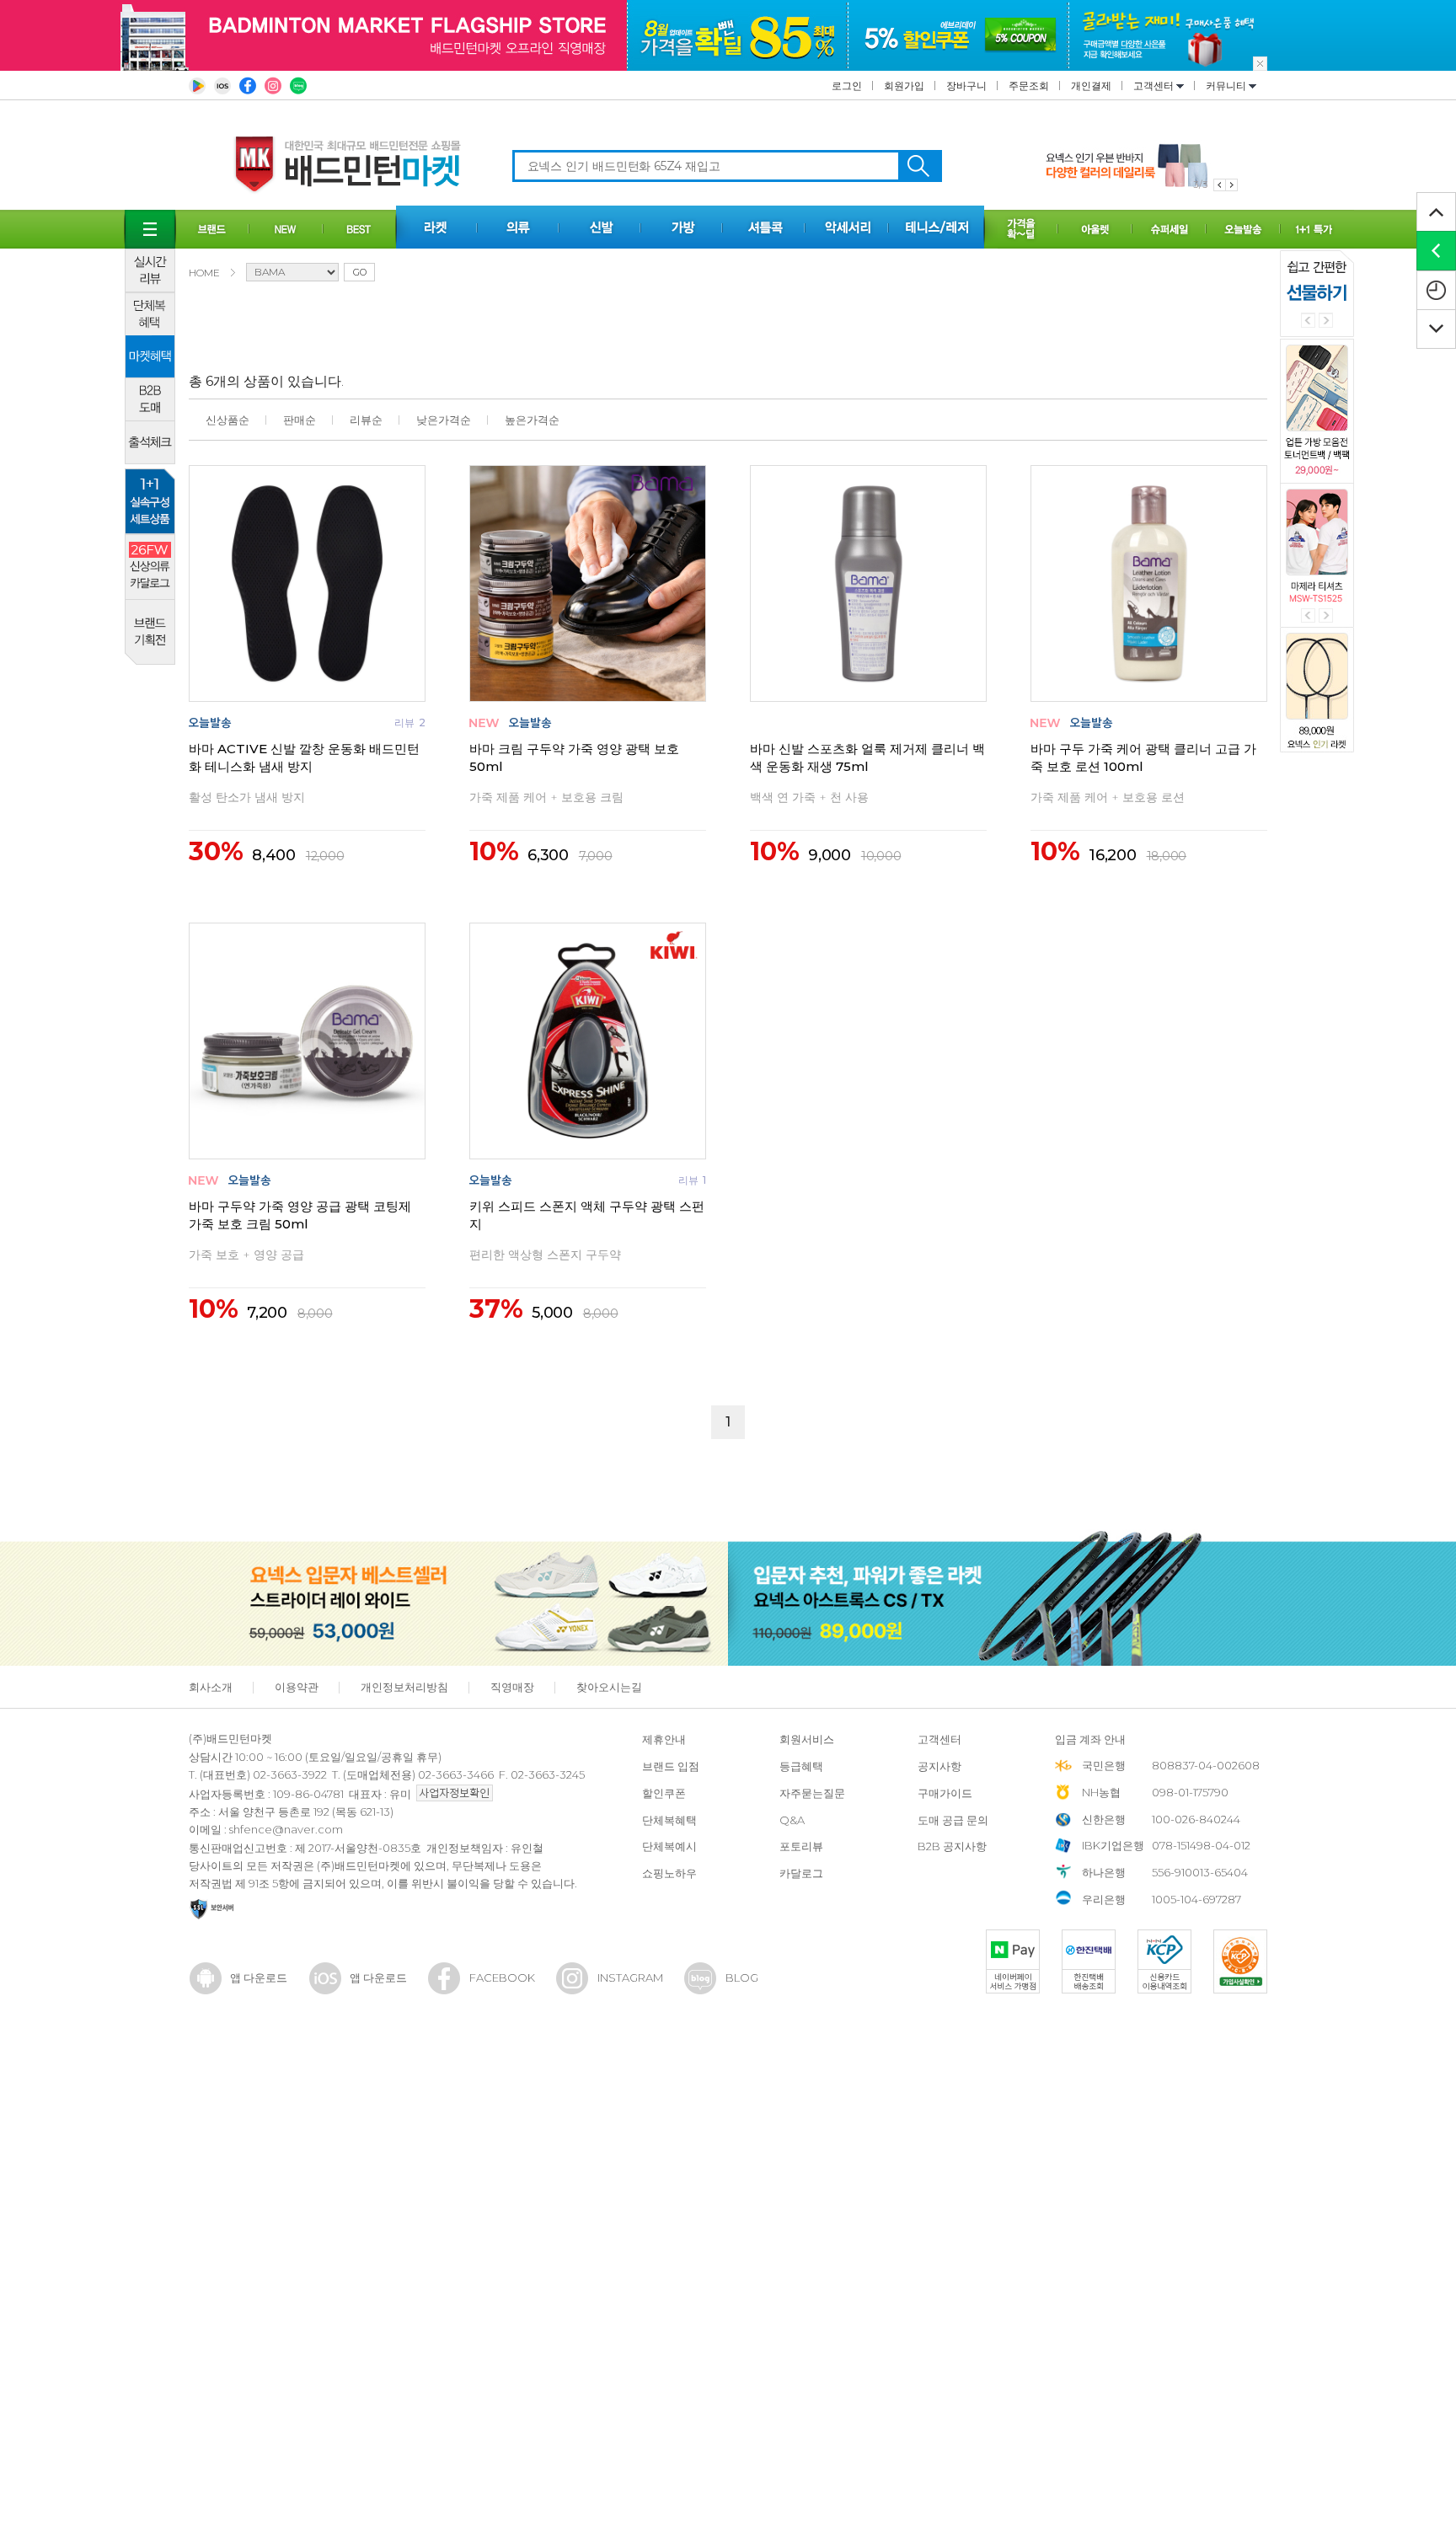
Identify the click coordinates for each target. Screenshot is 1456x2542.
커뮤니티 (1227, 86)
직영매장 (512, 1687)
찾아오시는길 (609, 1687)
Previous (1308, 321)
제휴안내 (664, 1739)
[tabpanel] (1142, 166)
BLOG (742, 1977)
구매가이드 (945, 1793)
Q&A (792, 1820)
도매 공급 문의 (953, 1820)
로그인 (847, 86)
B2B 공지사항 (952, 1846)
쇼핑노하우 (669, 1873)
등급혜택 (801, 1766)
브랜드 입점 (671, 1766)
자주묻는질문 (812, 1793)
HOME (204, 273)
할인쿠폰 (664, 1793)
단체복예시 (669, 1846)
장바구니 (966, 86)
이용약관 (297, 1687)
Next (1326, 321)
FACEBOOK (502, 1977)
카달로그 (801, 1873)
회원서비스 (807, 1739)
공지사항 (939, 1766)
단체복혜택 (669, 1820)
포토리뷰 (801, 1846)
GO (360, 272)
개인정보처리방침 (404, 1687)
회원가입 (904, 86)
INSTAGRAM (630, 1977)
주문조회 (1029, 86)
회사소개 (211, 1687)
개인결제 (1091, 86)
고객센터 (1155, 86)
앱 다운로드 (259, 1977)
